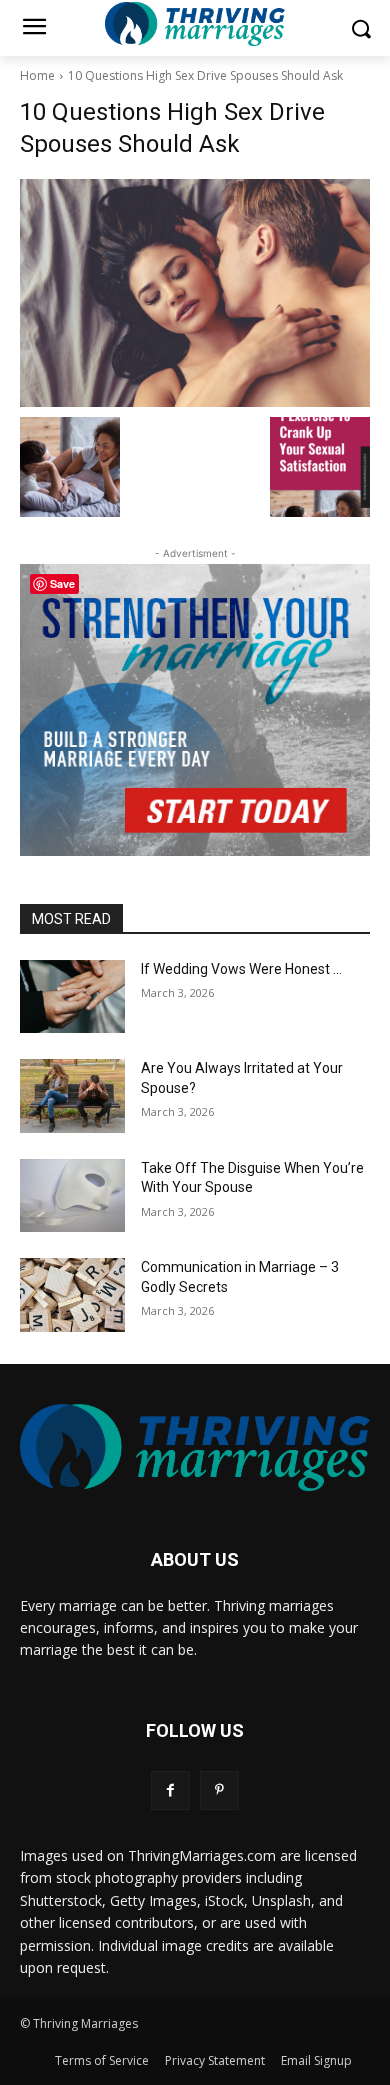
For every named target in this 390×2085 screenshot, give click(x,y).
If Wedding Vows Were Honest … (241, 969)
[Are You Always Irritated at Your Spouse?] (72, 1096)
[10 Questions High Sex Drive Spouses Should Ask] (195, 293)
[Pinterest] (219, 1790)
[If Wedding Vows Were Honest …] (72, 997)
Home (37, 75)
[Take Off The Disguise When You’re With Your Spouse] (72, 1196)
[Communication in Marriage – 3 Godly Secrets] (72, 1295)
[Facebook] (170, 1790)
